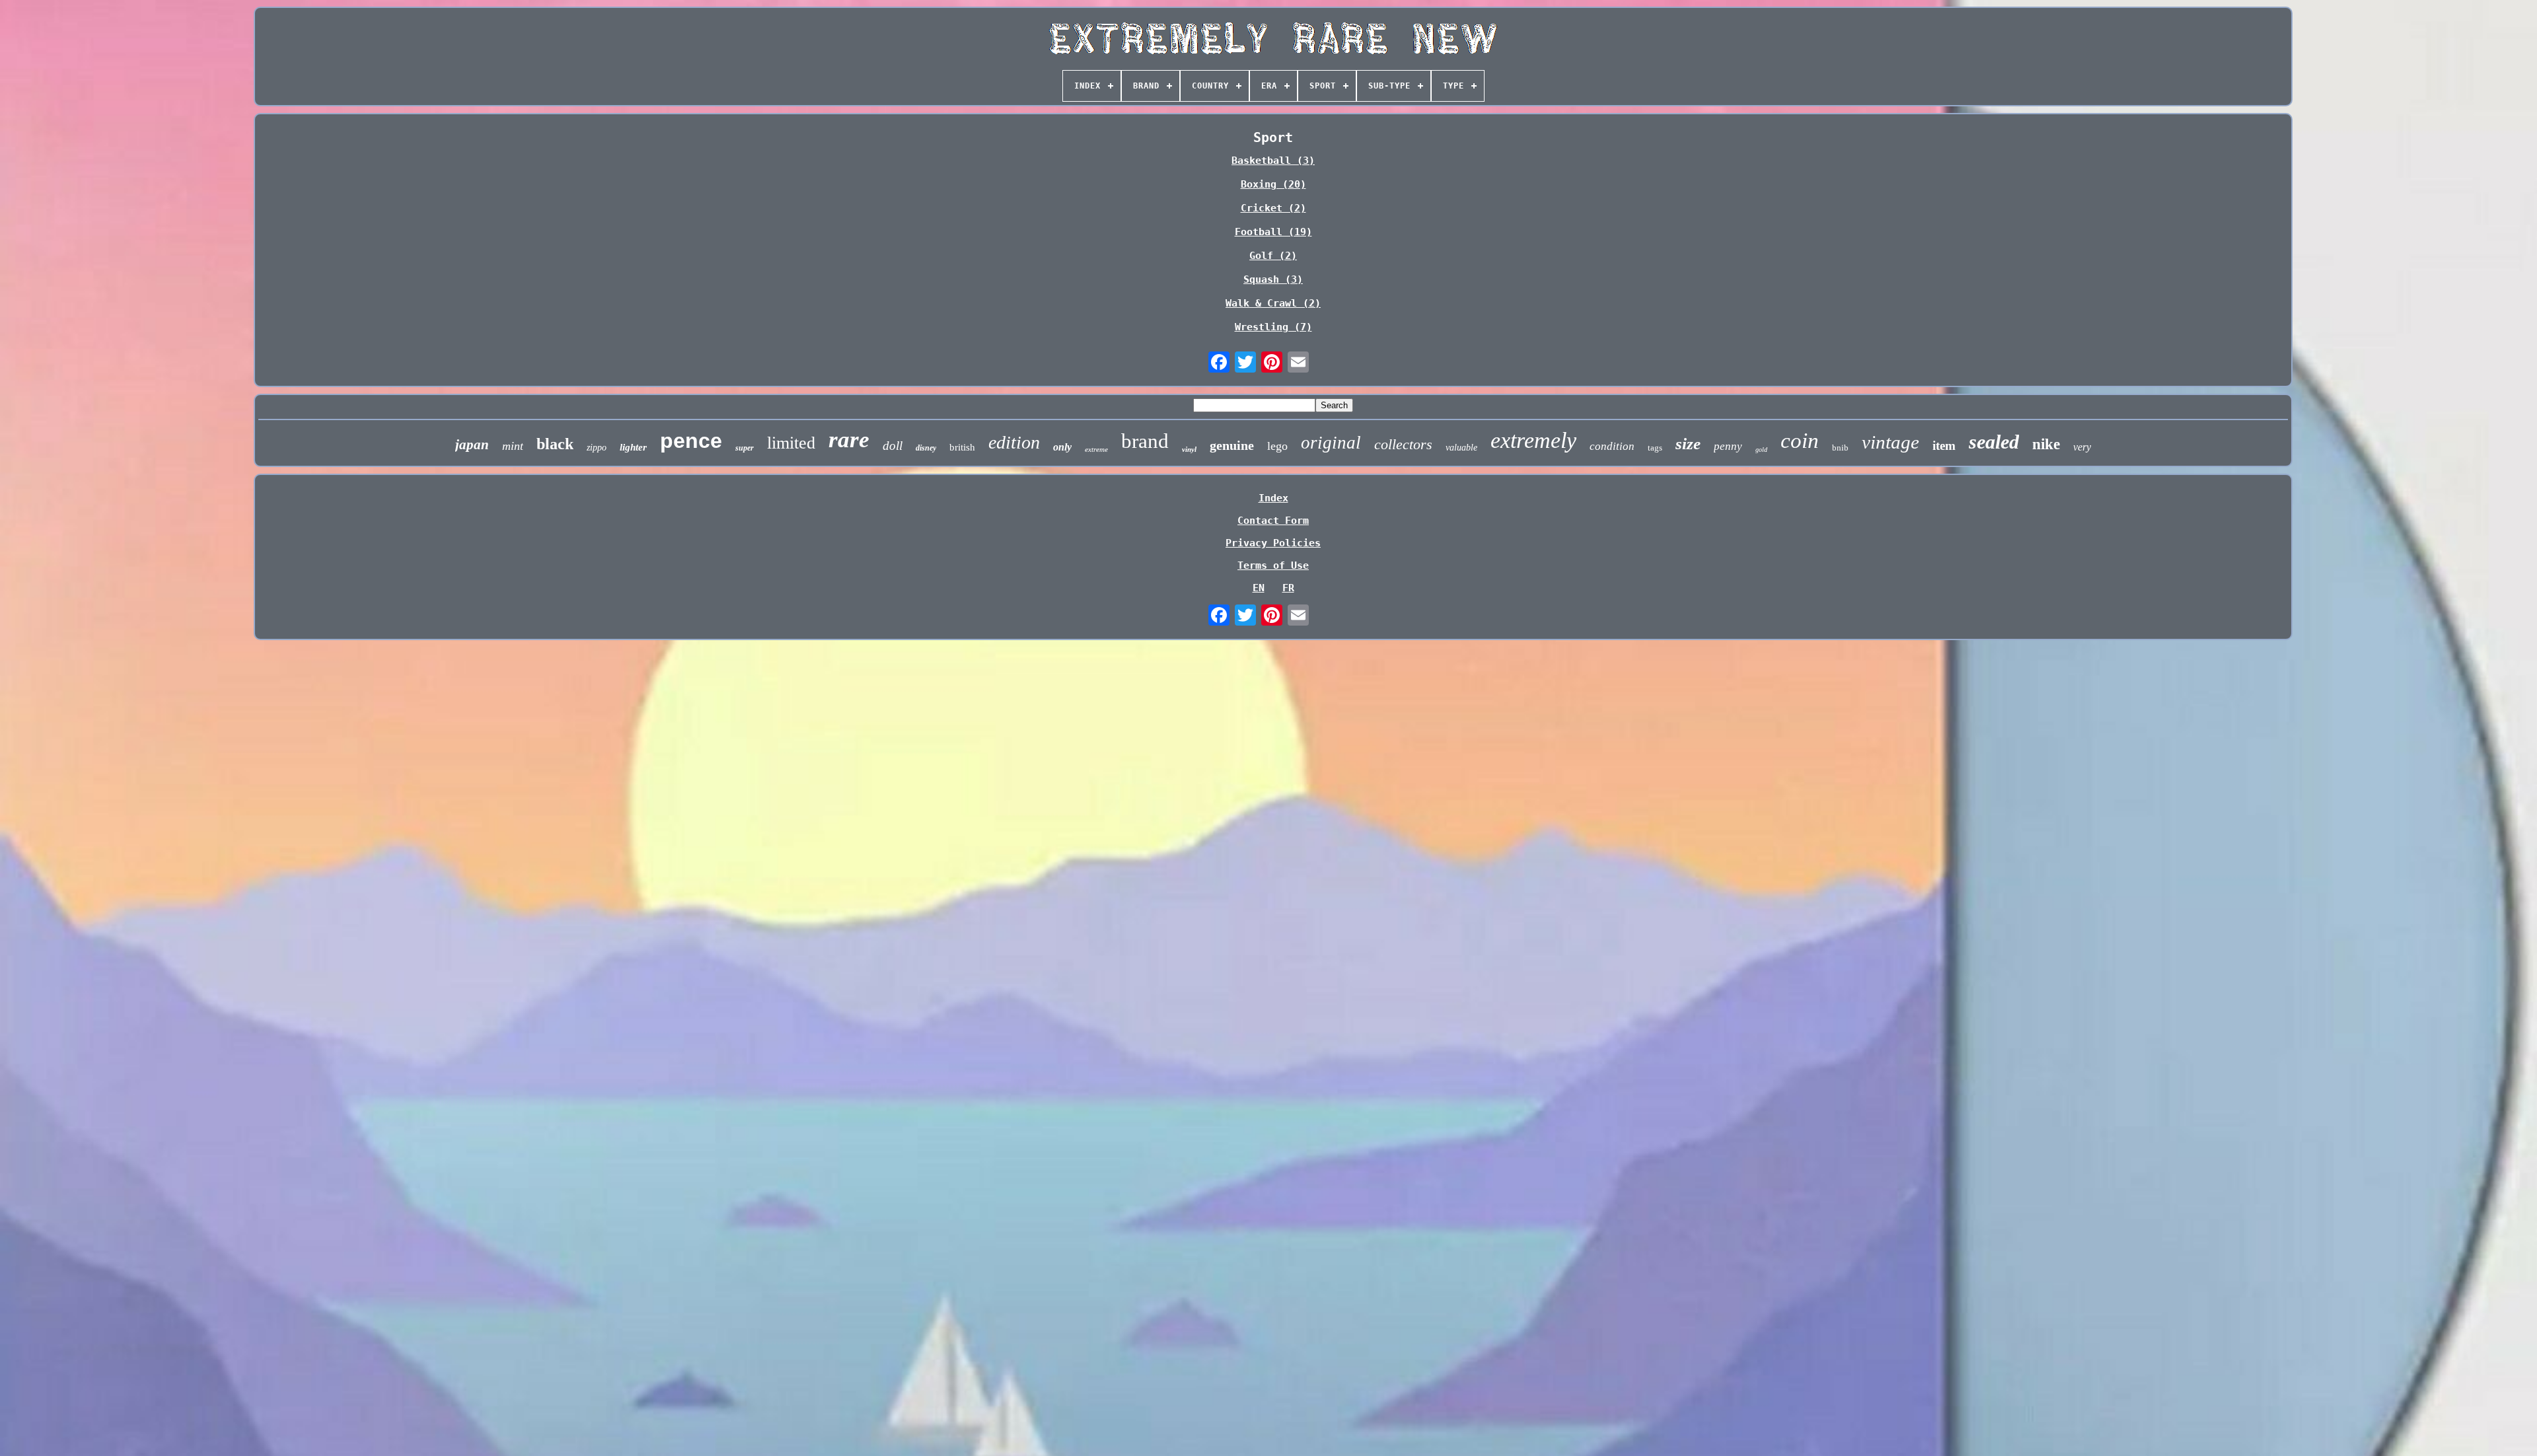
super (745, 448)
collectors (1403, 444)
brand (1145, 441)
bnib (1840, 448)
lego (1277, 446)
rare (849, 440)
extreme (1096, 449)
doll (893, 446)
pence (691, 441)
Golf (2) (1273, 256)
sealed (1994, 442)
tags (1655, 448)
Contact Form (1273, 521)
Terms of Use (1273, 565)
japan (472, 445)
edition (1014, 442)
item (1944, 446)
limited (791, 443)
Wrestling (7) (1273, 327)
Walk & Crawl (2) (1273, 303)
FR (1288, 588)
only (1062, 447)
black (555, 444)
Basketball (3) (1273, 161)
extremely (1533, 440)
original (1331, 443)
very (2082, 447)
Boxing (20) (1273, 184)
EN (1259, 588)
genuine (1232, 445)
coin (1800, 441)
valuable (1461, 448)
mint (513, 446)
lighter (633, 447)
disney (926, 448)
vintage (1891, 442)
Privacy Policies (1273, 543)
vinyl (1189, 449)
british (962, 447)
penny (1728, 446)
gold (1761, 450)
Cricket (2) (1273, 208)
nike (2046, 444)
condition (1612, 446)
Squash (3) (1273, 279)
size (1688, 444)
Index (1273, 498)
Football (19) (1273, 232)
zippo (597, 448)
